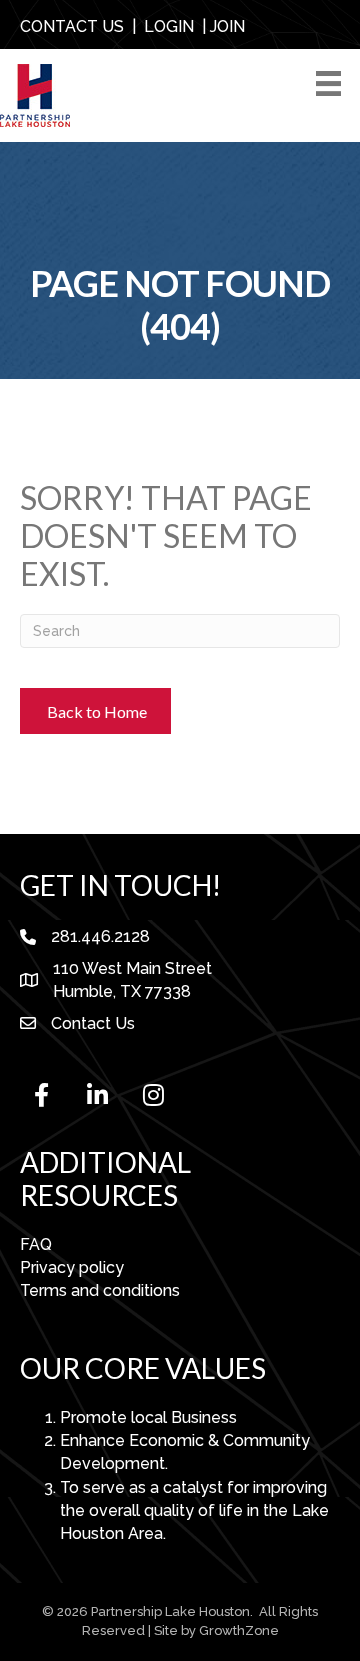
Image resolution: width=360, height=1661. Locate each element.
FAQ (36, 1244)
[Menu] (332, 83)
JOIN (227, 26)
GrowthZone (239, 1630)
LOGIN (169, 26)
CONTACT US (72, 26)
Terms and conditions (100, 1290)
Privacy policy (72, 1267)
